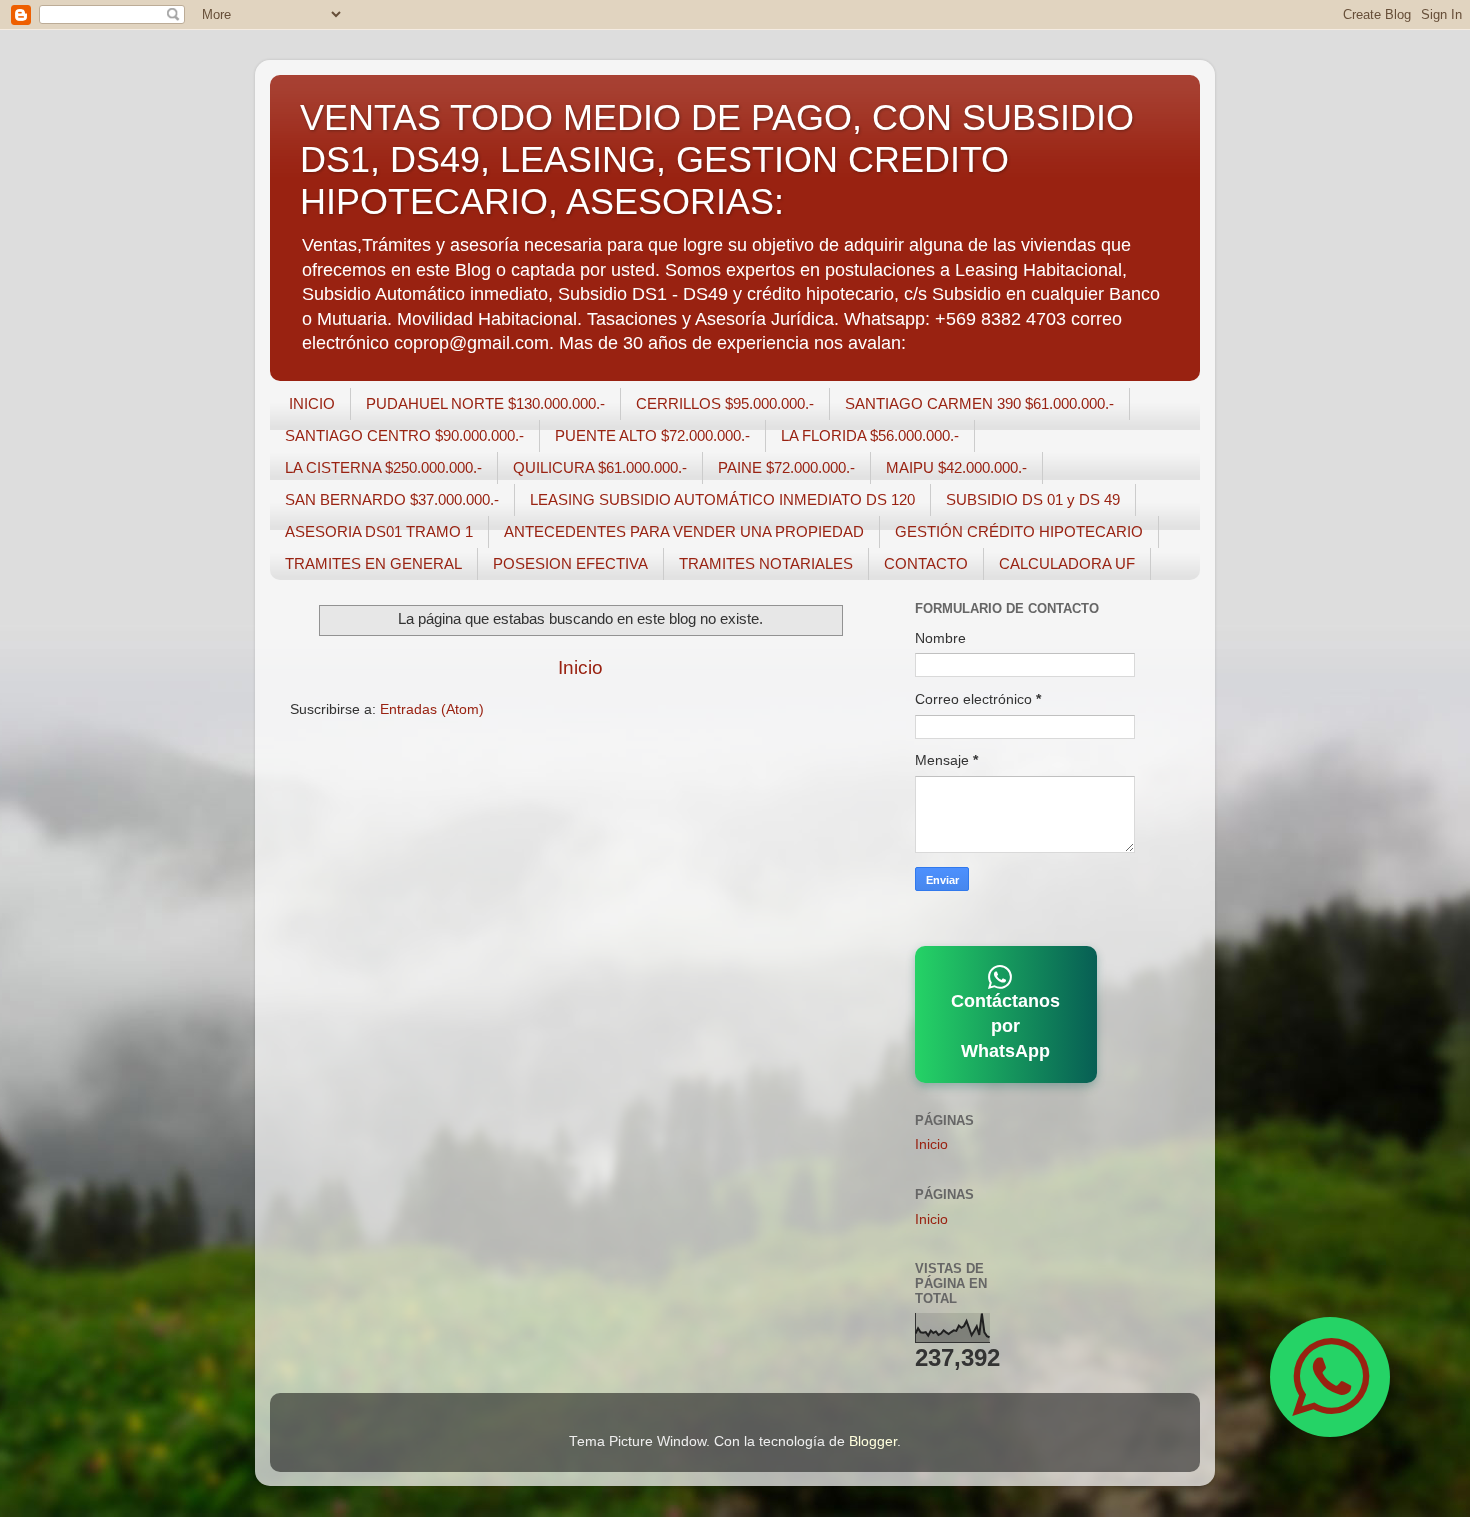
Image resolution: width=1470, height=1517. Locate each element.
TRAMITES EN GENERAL (373, 563)
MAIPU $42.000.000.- (956, 467)
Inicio (580, 667)
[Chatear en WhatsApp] (1330, 1377)
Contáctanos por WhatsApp (1005, 1026)
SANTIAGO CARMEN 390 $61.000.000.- (979, 403)
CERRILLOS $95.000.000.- (725, 403)
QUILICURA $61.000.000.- (600, 467)
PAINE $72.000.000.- (786, 467)
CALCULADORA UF (1067, 563)
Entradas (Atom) (432, 709)
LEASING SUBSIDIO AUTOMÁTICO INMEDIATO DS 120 (722, 499)
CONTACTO (926, 563)
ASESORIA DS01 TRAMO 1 (379, 531)
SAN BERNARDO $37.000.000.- (392, 499)
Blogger (873, 1441)
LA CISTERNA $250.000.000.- (383, 467)
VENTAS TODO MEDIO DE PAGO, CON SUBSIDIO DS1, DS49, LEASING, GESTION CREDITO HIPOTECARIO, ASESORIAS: (717, 159)
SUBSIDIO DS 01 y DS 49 (1033, 499)
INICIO (312, 403)
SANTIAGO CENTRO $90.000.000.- (404, 435)
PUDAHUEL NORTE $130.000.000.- (485, 403)
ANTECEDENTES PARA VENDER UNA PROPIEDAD (684, 531)
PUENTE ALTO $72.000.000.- (652, 435)
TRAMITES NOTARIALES (766, 563)
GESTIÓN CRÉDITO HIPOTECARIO (1019, 531)
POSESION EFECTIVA (570, 563)
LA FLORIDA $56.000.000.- (870, 435)
